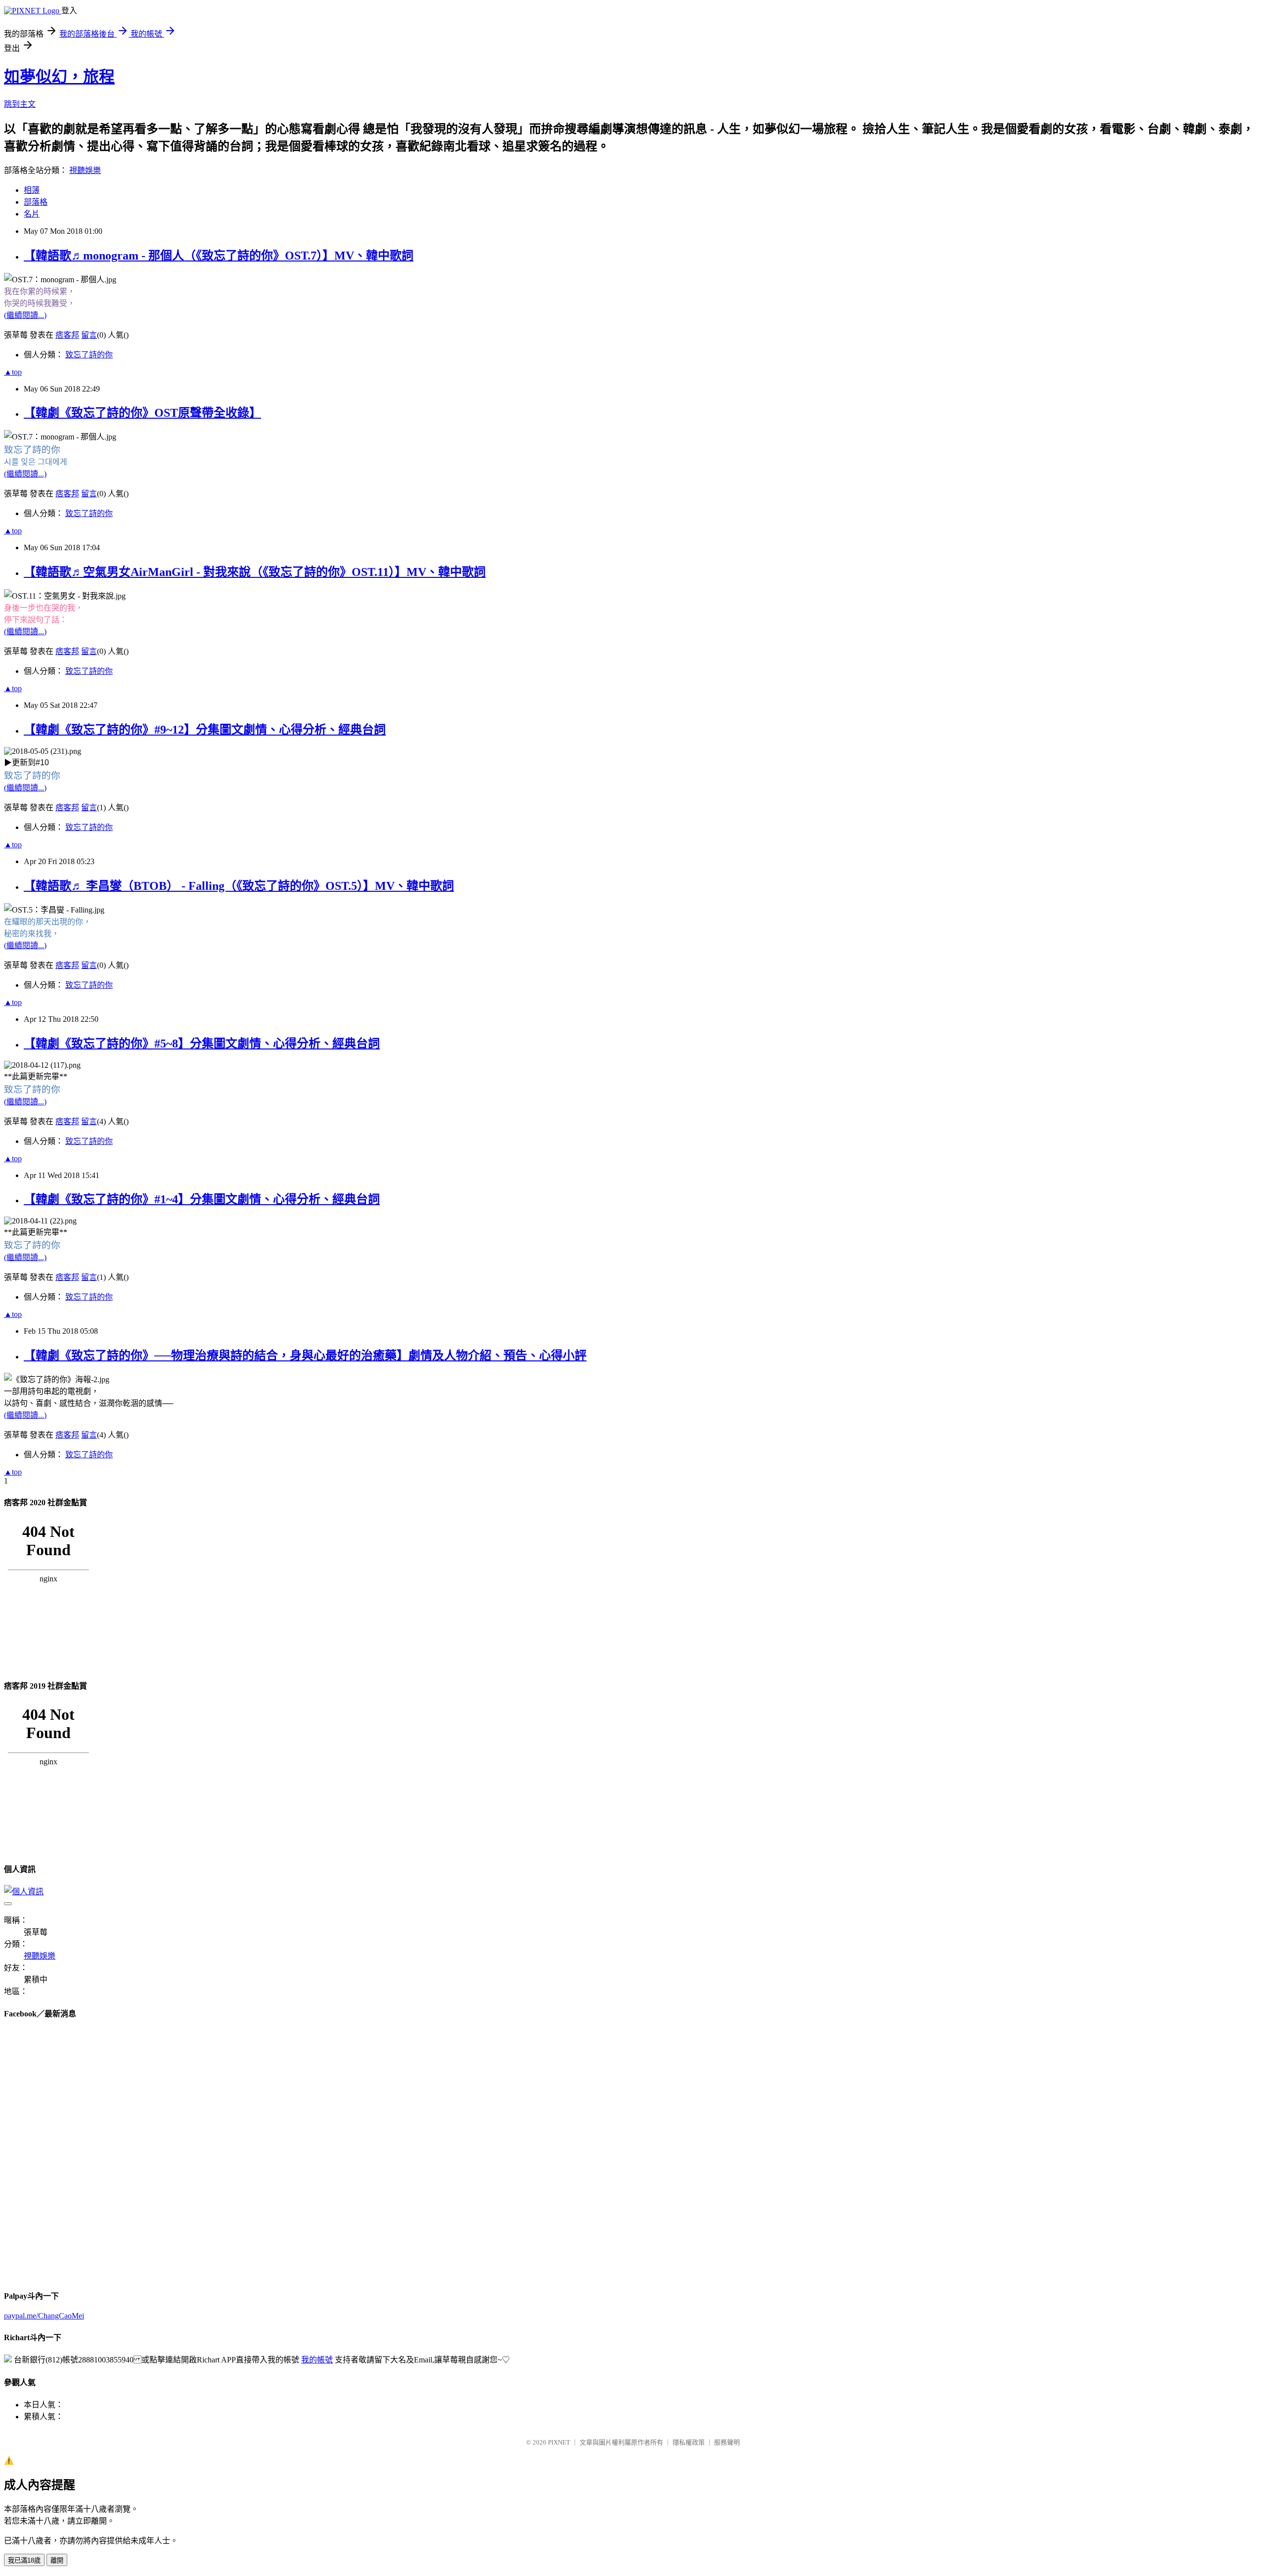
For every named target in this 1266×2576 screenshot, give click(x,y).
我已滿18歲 (24, 2560)
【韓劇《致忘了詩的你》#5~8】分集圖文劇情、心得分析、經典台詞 (202, 1044)
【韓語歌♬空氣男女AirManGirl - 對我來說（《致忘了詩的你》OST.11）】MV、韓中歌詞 (255, 572)
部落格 (36, 202)
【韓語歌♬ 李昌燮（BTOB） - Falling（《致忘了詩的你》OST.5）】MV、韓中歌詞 (239, 886)
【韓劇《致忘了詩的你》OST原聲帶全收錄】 (142, 413)
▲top (13, 372)
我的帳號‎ (317, 2360)
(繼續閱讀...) (25, 315)
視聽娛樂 (85, 170)
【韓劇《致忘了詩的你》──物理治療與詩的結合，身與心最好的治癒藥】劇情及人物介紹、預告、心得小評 (305, 1355)
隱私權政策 (689, 2442)
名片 (32, 214)
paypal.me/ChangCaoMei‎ (44, 2316)
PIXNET (559, 2442)
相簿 (32, 190)
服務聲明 (727, 2442)
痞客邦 (67, 335)
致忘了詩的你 (89, 355)
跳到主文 (20, 104)
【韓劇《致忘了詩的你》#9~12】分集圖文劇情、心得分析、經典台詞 (205, 730)
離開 (57, 2560)
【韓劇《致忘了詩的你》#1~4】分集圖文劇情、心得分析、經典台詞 (202, 1199)
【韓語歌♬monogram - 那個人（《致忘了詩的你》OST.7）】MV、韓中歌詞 (219, 256)
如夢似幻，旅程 (59, 77)
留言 (89, 335)
